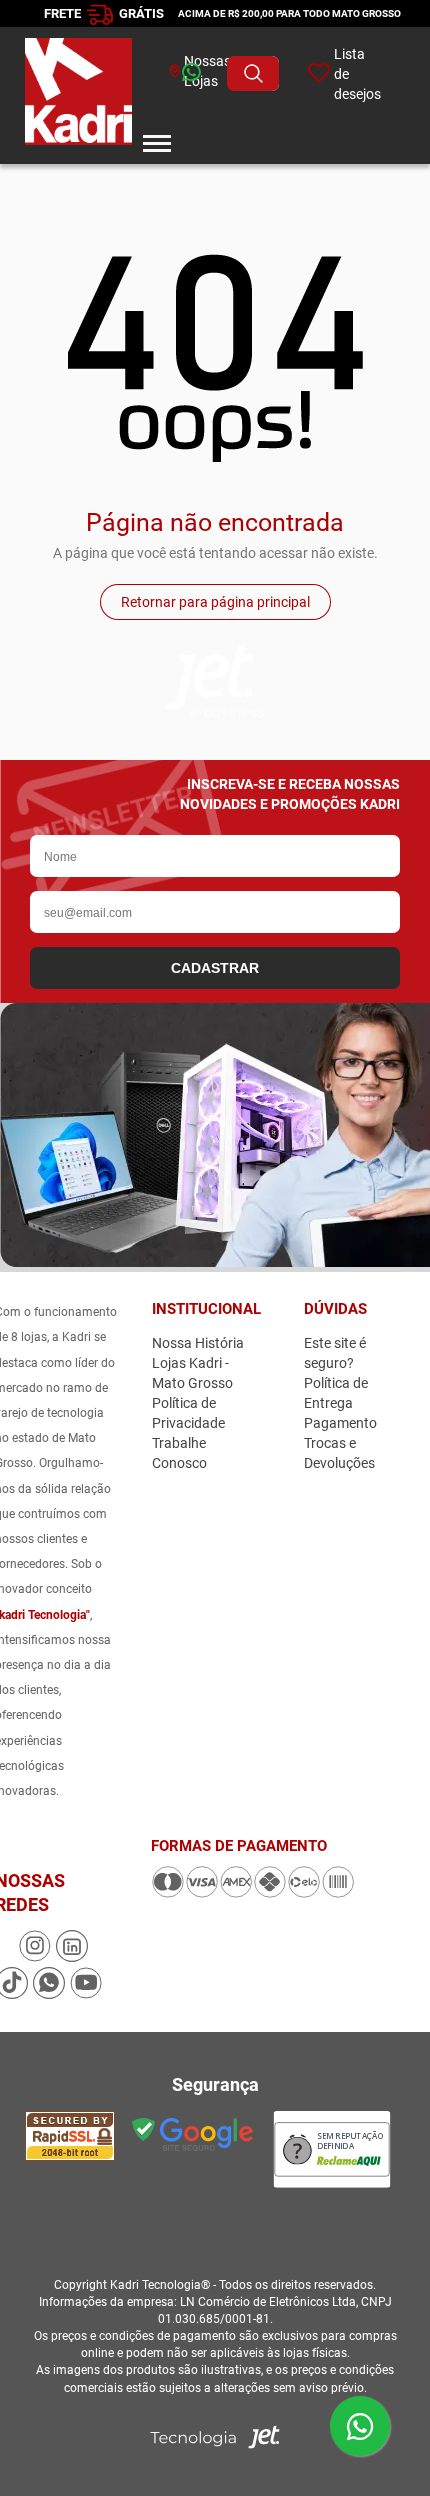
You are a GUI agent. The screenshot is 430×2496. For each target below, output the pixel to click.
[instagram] (36, 1957)
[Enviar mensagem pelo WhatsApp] (360, 2426)
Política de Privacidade (188, 1413)
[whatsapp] (161, 74)
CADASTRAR (215, 968)
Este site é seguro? (335, 1353)
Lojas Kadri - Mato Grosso (192, 1373)
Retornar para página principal (215, 602)
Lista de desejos (357, 74)
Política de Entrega (336, 1393)
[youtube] (86, 1994)
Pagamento (340, 1423)
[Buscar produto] (253, 73)
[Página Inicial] (78, 95)
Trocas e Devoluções (339, 1453)
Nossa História (198, 1343)
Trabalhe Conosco (179, 1453)
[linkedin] (72, 1957)
